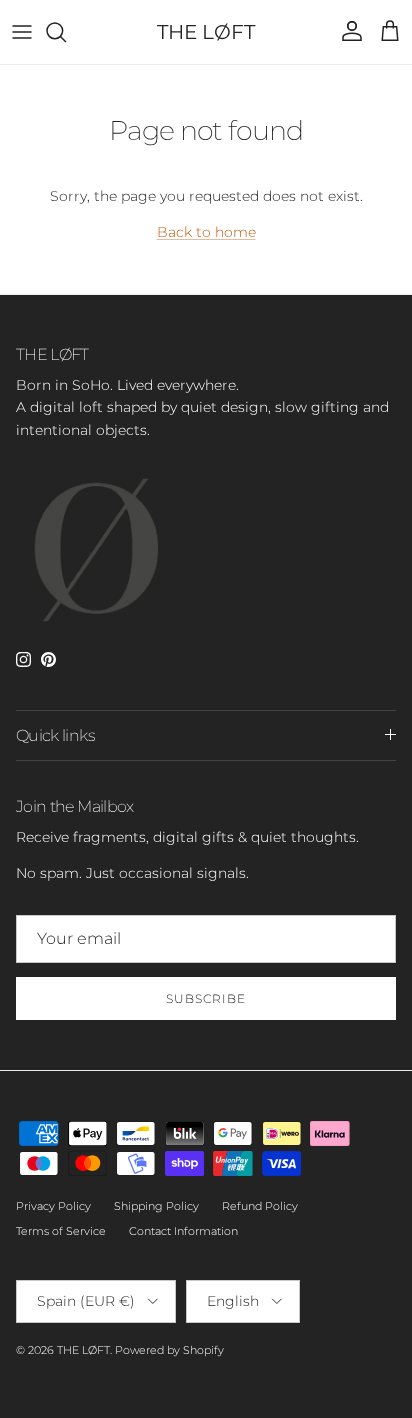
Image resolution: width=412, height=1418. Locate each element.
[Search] (66, 32)
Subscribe (206, 998)
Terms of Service (61, 1231)
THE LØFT (83, 1350)
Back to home (206, 232)
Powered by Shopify (169, 1350)
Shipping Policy (156, 1206)
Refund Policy (260, 1206)
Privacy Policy (53, 1206)
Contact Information (183, 1231)
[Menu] (22, 32)
